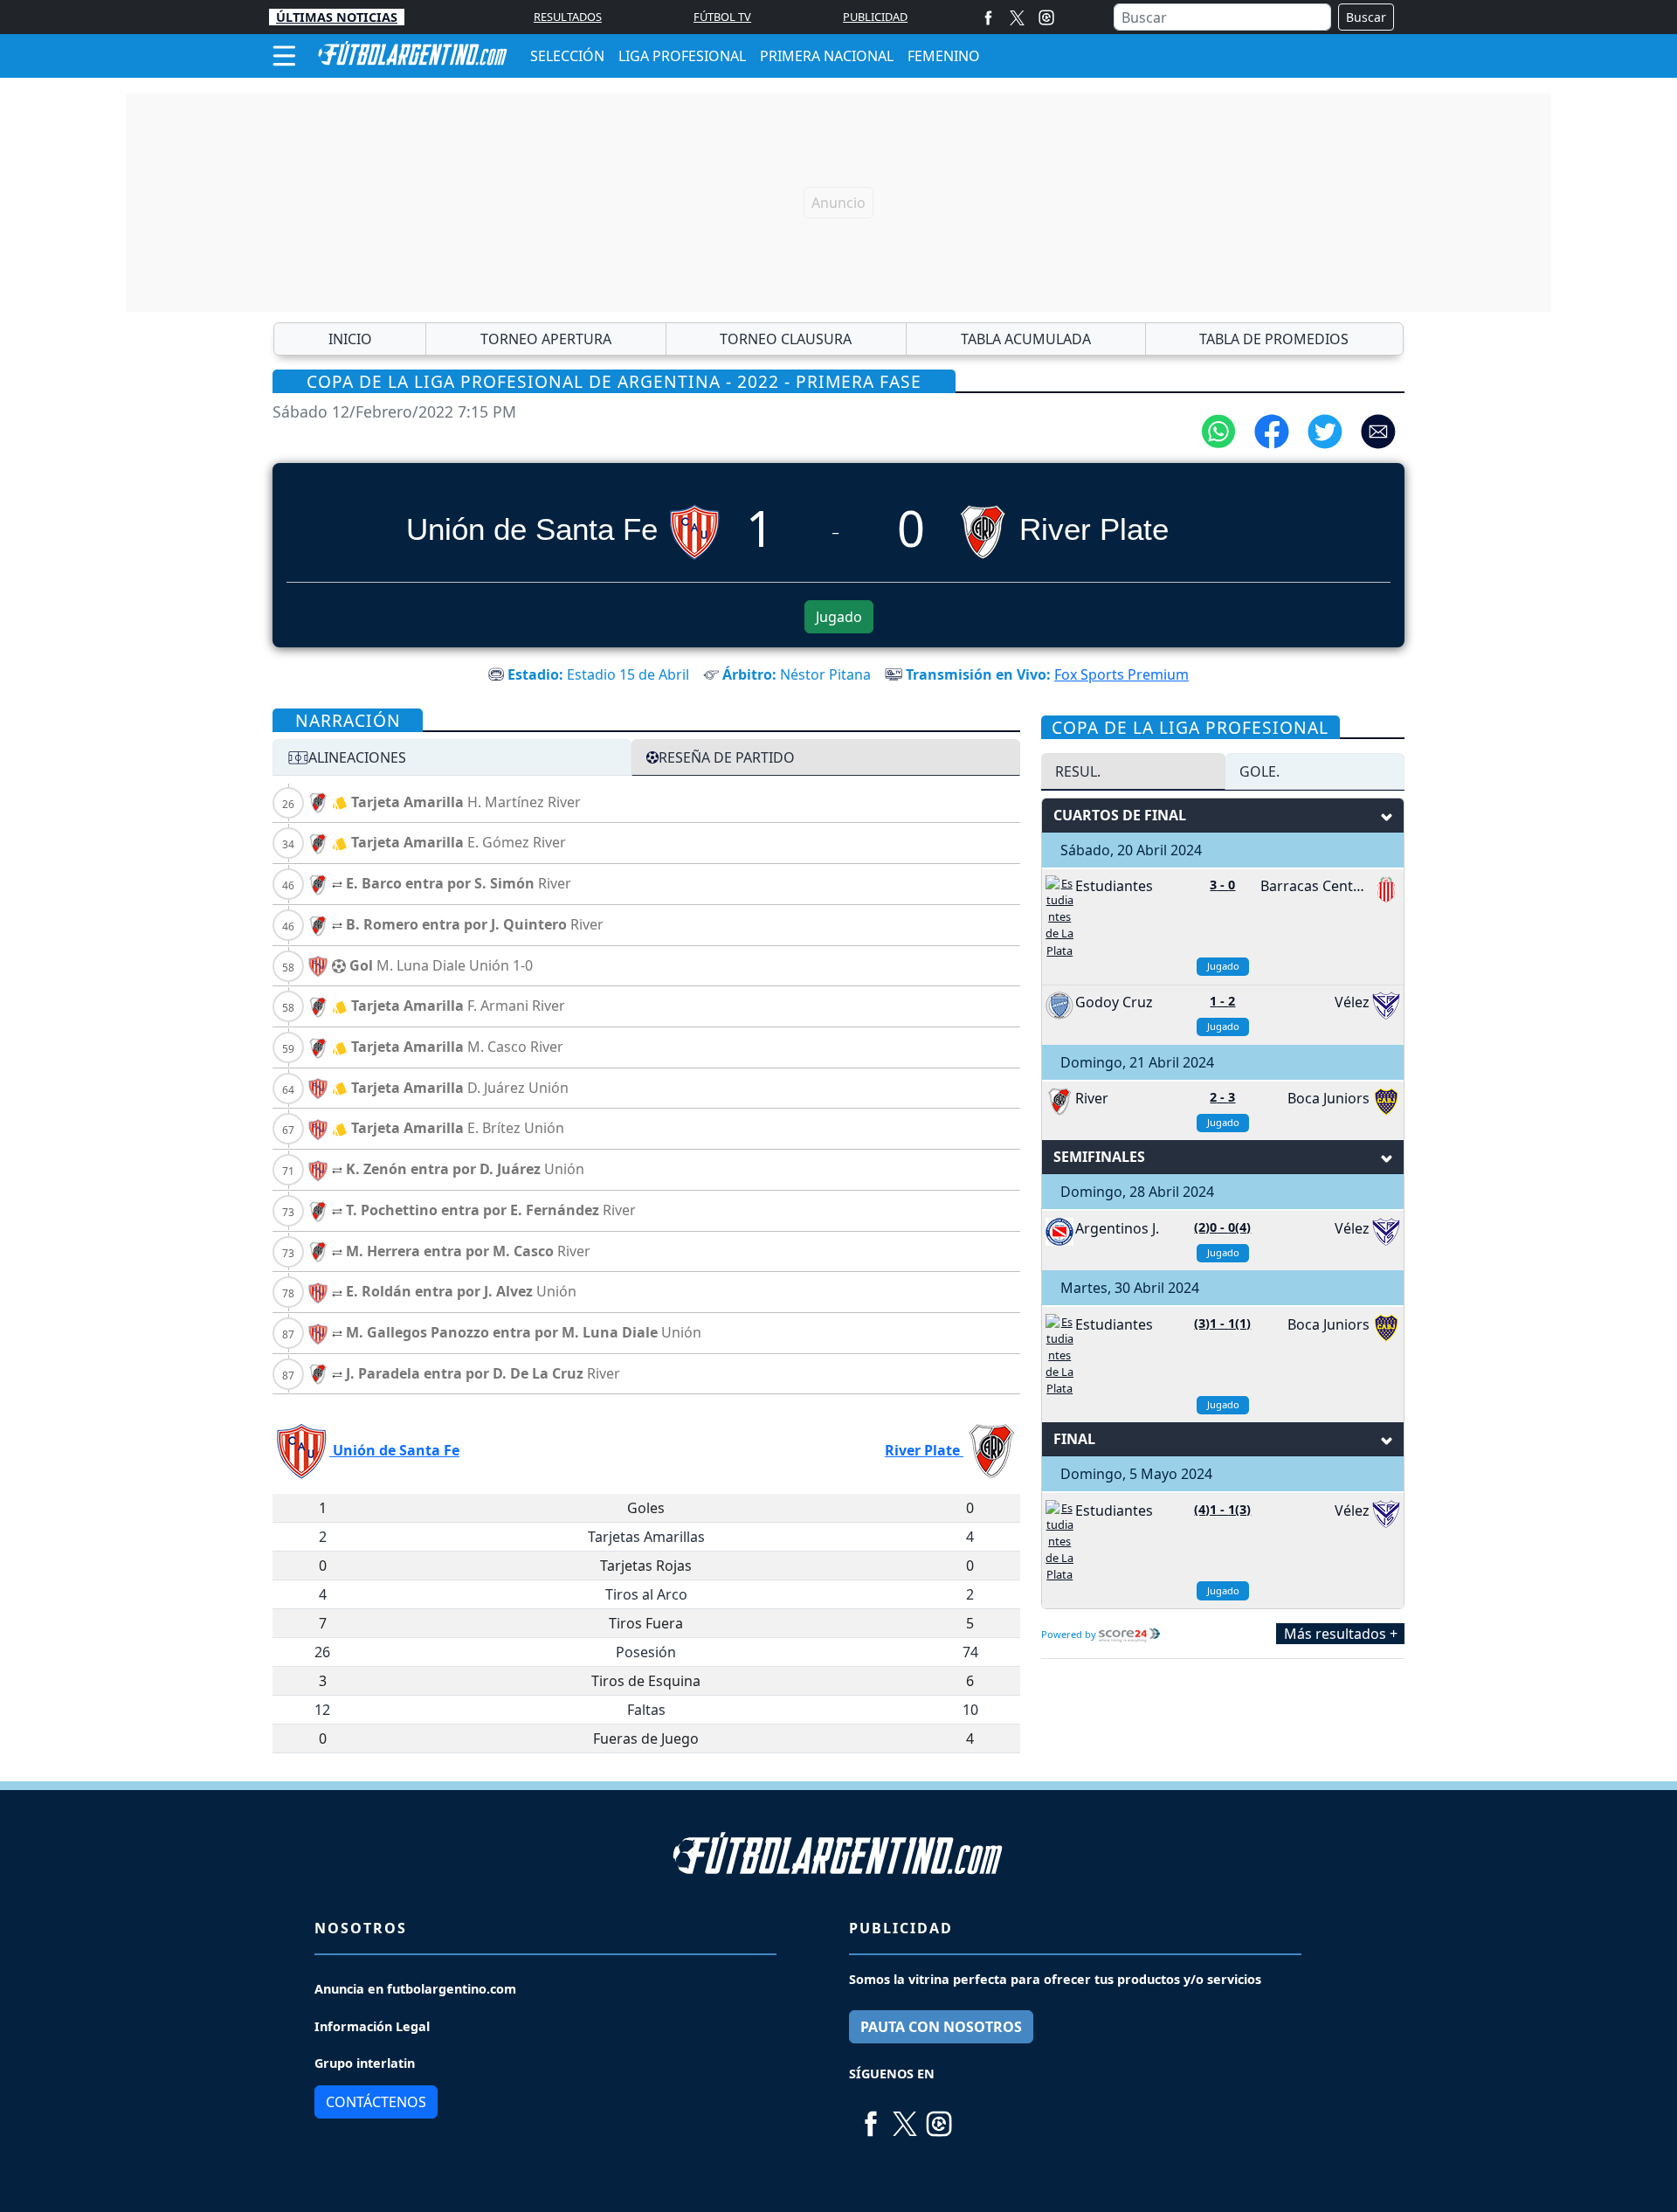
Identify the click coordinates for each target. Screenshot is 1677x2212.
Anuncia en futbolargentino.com (415, 1989)
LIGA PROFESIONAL (682, 56)
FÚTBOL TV (722, 17)
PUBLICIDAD (875, 17)
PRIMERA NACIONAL (827, 56)
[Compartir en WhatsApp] (1218, 430)
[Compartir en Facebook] (1272, 430)
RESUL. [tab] (1078, 771)
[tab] (452, 757)
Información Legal (372, 2026)
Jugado (839, 617)
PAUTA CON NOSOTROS (941, 2027)
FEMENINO (944, 56)
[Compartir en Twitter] (1325, 430)
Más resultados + (1341, 1634)
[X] (1017, 17)
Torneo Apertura (546, 339)
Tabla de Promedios (1274, 339)
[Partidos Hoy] (1046, 17)
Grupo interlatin (365, 2063)
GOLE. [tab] (1259, 771)
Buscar (1366, 17)
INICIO (350, 339)
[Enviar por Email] (1378, 430)
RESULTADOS (568, 17)
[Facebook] (988, 17)
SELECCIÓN (567, 56)
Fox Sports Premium (1121, 674)
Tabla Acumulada (1026, 339)
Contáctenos (376, 2102)
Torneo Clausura (786, 339)
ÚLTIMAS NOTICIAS (337, 17)
